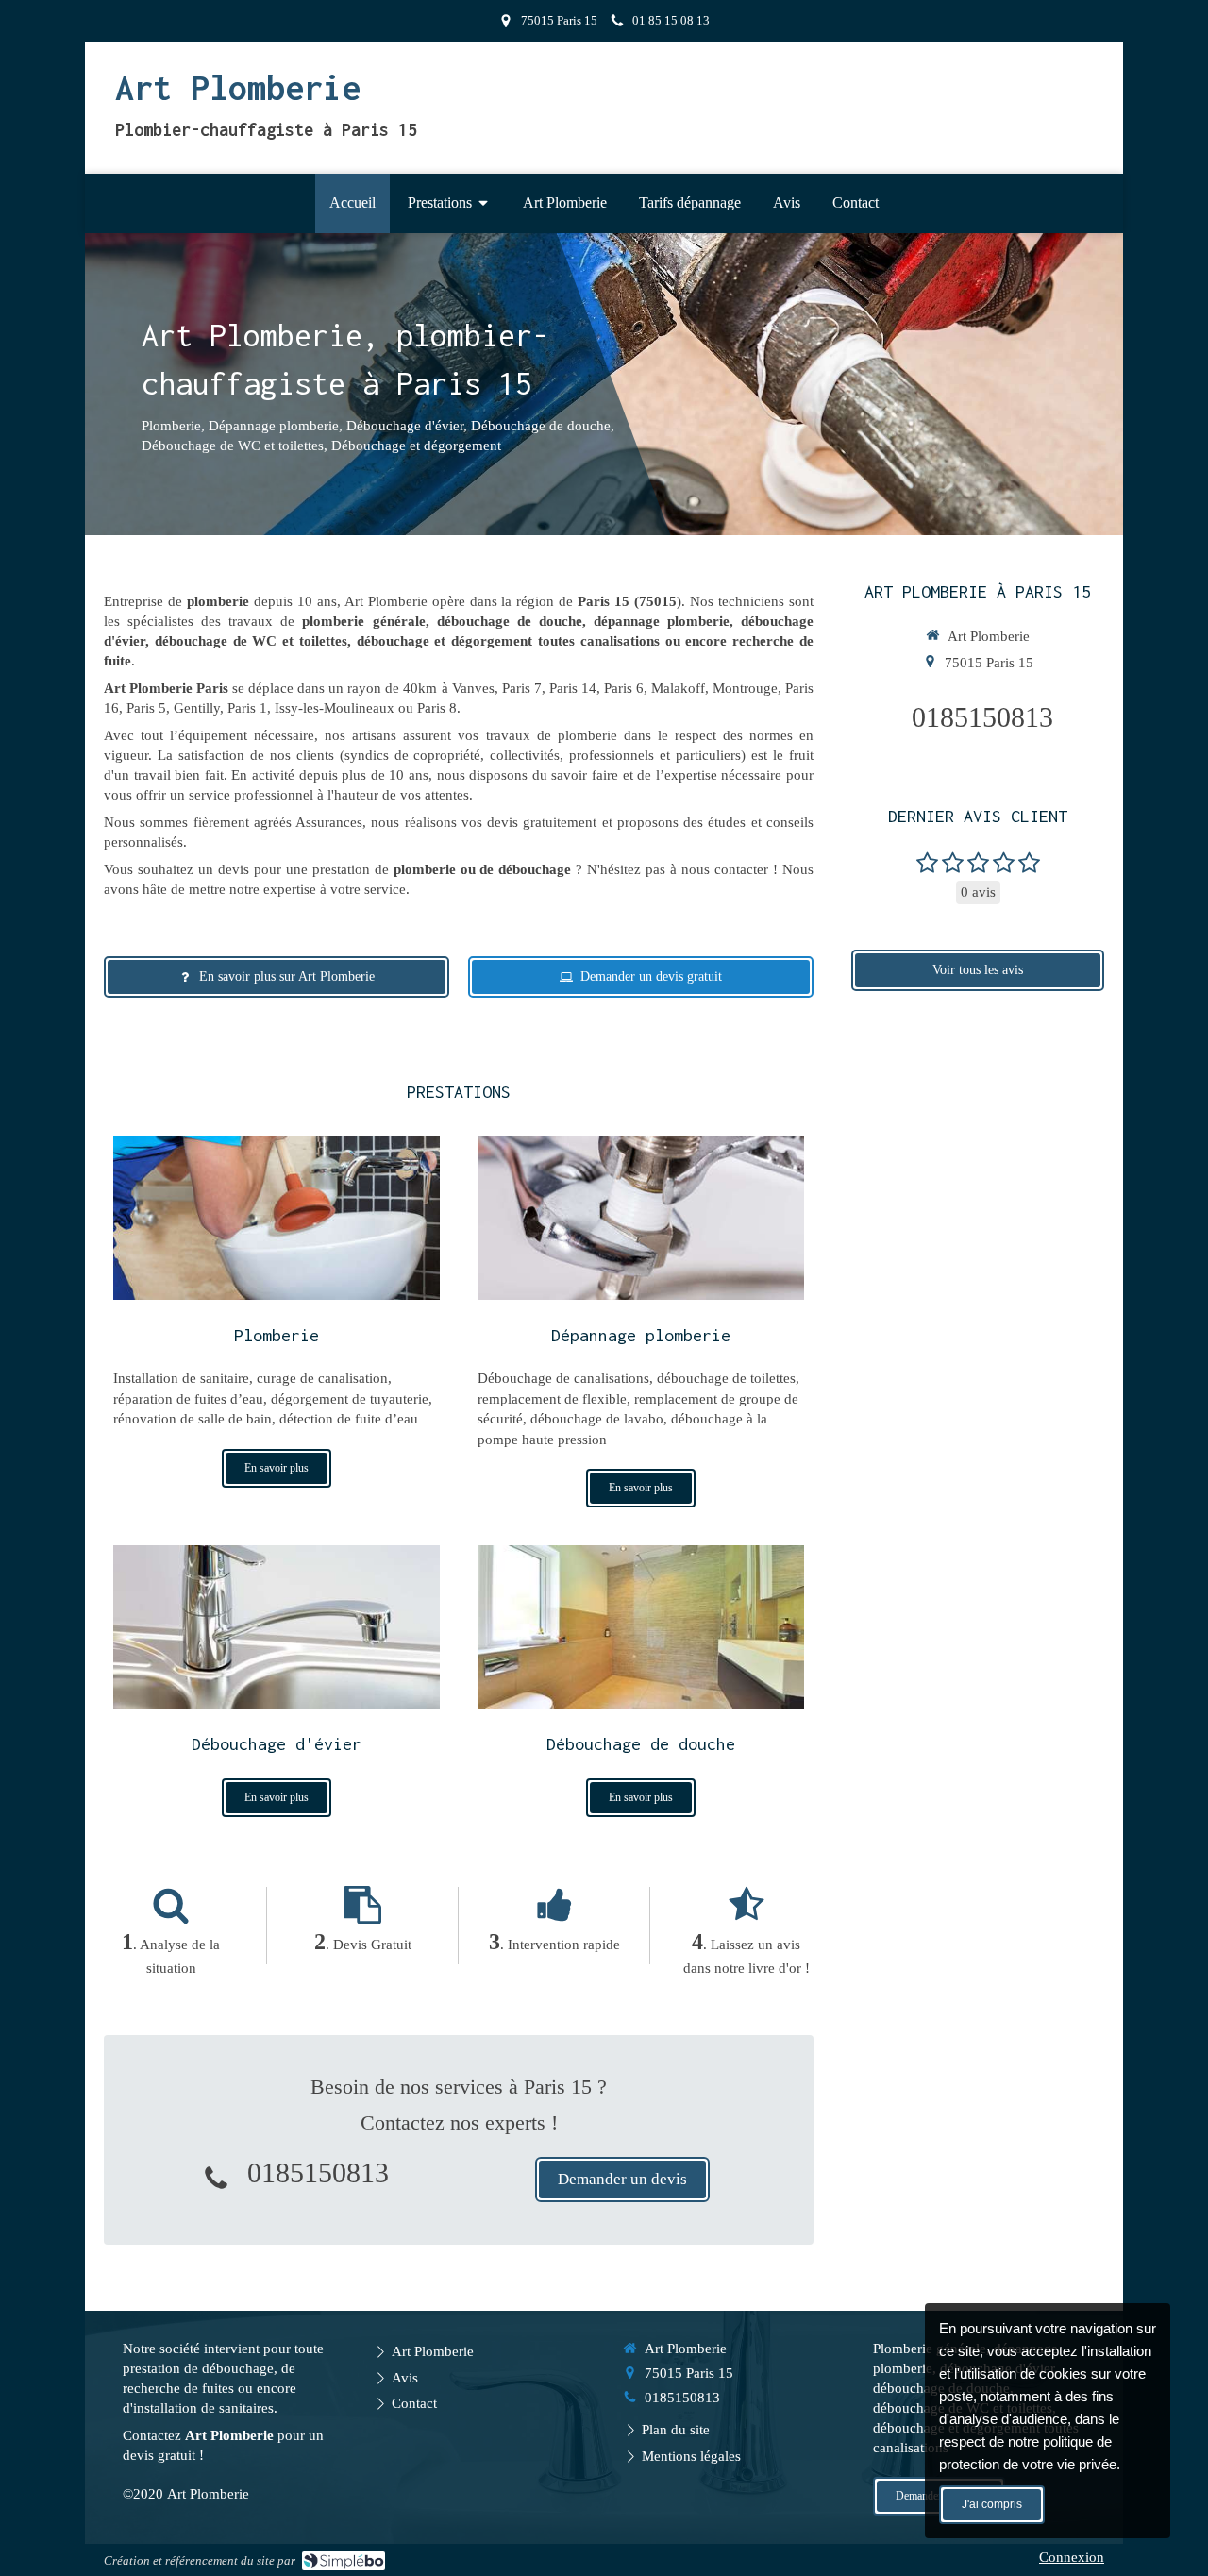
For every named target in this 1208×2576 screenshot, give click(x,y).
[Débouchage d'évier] (277, 1627)
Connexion (1072, 2557)
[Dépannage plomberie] (641, 1218)
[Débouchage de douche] (641, 1627)
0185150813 (318, 2172)
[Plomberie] (277, 1218)
